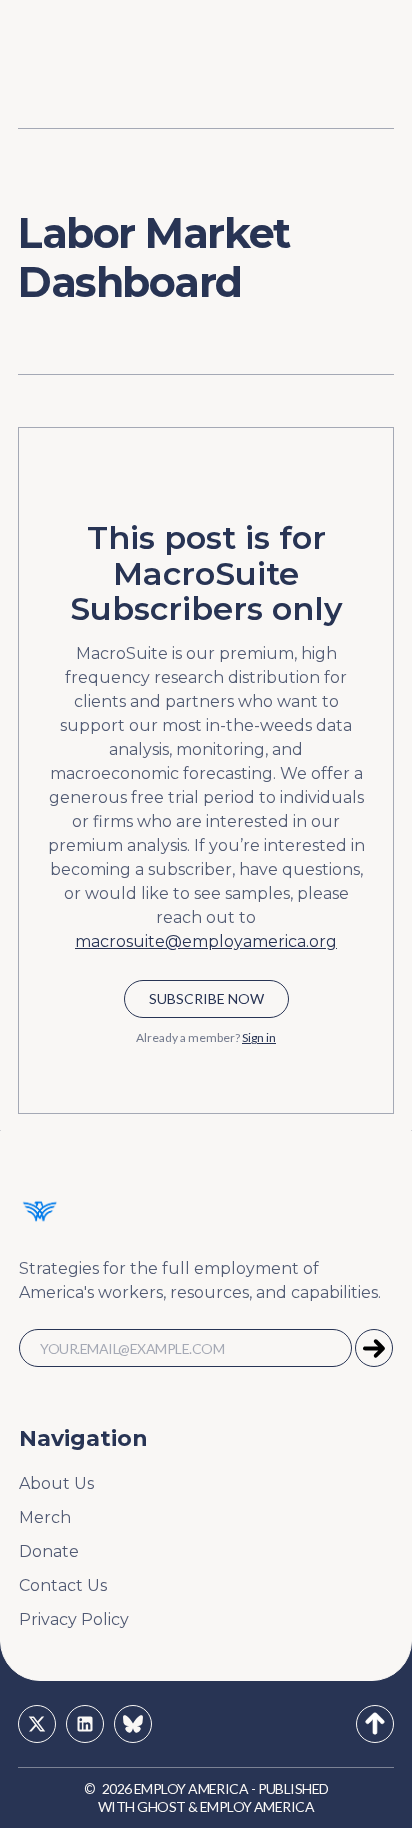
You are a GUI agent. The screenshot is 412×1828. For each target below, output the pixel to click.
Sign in (259, 1037)
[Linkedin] (85, 1724)
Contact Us (63, 1585)
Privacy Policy (74, 1619)
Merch (45, 1517)
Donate (49, 1551)
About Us (56, 1483)
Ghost (161, 1806)
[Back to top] (375, 1724)
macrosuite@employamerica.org (206, 941)
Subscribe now (206, 998)
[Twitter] (37, 1724)
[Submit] (374, 1348)
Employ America (191, 1788)
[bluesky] (133, 1724)
